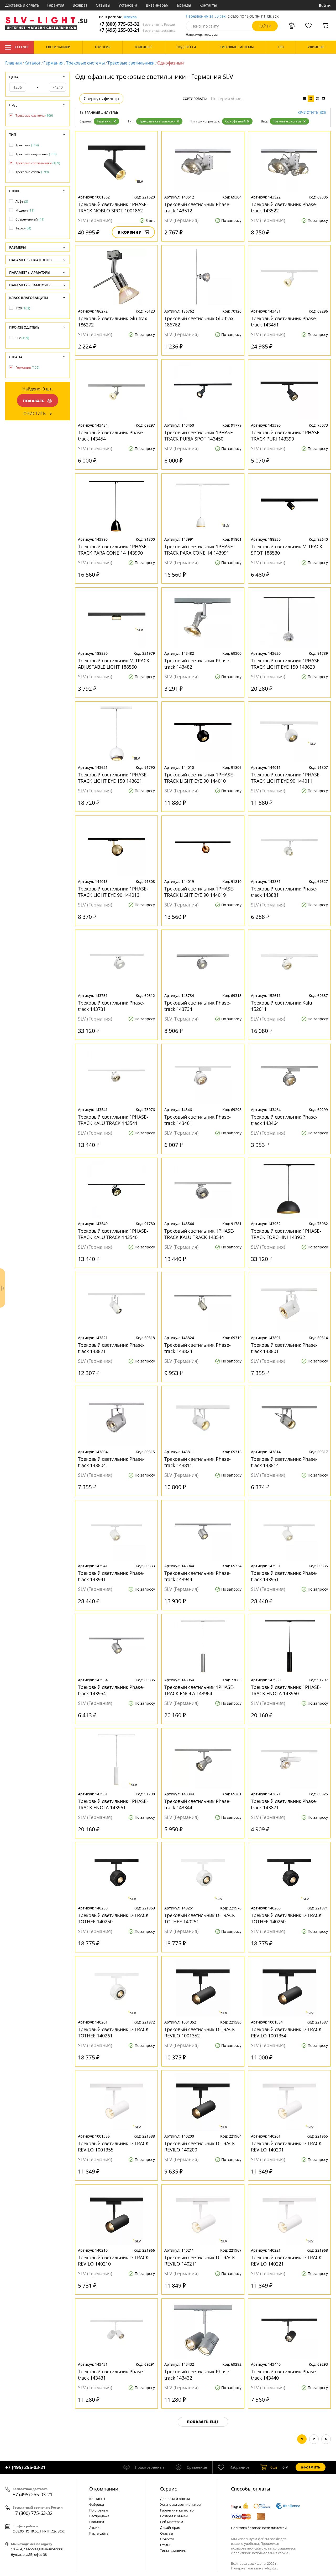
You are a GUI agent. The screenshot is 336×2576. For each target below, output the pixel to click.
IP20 (23, 308)
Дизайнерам (157, 5)
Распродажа (99, 2516)
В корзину (130, 232)
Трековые (27, 145)
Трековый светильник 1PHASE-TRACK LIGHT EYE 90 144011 (286, 778)
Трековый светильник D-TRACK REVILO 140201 (286, 2146)
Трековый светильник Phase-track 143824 (198, 1348)
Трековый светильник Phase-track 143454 (111, 436)
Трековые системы (85, 63)
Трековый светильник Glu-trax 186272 (112, 321)
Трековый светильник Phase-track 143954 (111, 1690)
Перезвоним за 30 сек (206, 16)
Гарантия (56, 5)
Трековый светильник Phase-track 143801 (284, 1348)
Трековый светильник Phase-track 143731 (111, 1006)
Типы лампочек (173, 2551)
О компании (104, 2489)
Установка (128, 5)
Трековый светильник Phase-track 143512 (198, 207)
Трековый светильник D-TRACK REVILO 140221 (286, 2261)
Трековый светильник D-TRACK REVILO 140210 (113, 2261)
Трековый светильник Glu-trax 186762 (199, 321)
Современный (30, 219)
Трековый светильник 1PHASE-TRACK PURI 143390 (286, 436)
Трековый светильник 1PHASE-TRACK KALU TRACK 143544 (199, 1234)
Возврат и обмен (174, 2516)
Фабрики (97, 2504)
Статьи (166, 2545)
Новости (167, 2539)
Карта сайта (99, 2533)
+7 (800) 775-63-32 (137, 24)
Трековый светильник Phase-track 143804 (111, 1462)
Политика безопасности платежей (259, 2528)
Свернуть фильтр (101, 99)
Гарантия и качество (177, 2510)
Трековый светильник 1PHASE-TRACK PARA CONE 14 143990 (113, 550)
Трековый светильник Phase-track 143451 (284, 321)
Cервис (169, 2489)
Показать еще (203, 2422)
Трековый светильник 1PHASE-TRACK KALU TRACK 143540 (113, 1234)
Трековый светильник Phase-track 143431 (111, 2375)
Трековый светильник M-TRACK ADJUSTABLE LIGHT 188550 (114, 664)
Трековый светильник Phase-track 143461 (198, 1120)
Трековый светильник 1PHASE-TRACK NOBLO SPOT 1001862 (113, 207)
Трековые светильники (131, 63)
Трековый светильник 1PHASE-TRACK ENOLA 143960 (286, 1690)
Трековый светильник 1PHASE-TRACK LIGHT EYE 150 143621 (113, 778)
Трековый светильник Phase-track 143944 (198, 1576)
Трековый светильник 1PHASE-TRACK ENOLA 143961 (113, 1804)
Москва (130, 17)
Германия (53, 63)
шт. (274, 2467)
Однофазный (235, 121)
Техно (23, 228)
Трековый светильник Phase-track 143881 (284, 892)
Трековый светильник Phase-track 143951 (284, 1576)
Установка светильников (180, 2504)
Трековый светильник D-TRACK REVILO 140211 (200, 2261)
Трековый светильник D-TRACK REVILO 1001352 (200, 2032)
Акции (94, 2527)
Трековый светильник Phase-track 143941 (111, 1576)
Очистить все (312, 113)
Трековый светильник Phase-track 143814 (284, 1462)
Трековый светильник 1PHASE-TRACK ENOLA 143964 (199, 1690)
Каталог (22, 47)
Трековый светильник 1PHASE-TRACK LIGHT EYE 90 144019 (199, 892)
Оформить (311, 2467)
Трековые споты (32, 172)
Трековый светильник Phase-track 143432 (198, 2375)
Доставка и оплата (22, 5)
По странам (99, 2510)
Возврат (80, 5)
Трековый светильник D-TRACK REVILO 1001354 (286, 2032)
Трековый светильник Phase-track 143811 (198, 1462)
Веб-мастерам (172, 2522)
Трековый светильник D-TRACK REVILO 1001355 (113, 2146)
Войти (325, 5)
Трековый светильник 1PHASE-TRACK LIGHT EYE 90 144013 (113, 892)
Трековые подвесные (36, 154)
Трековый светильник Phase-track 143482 (198, 664)
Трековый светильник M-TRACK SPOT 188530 (287, 550)
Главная (14, 63)
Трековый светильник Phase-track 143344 (198, 1804)
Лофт (22, 202)
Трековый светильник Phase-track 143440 (284, 2375)
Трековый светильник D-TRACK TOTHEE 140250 (113, 1918)
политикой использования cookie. (261, 2553)
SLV (22, 338)
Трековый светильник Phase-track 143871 (284, 1804)
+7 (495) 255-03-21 (137, 30)
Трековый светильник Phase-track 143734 (198, 1006)
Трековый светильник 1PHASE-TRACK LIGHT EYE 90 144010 (199, 778)
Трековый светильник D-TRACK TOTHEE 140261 (113, 2032)
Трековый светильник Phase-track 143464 (284, 1120)
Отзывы (103, 5)
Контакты (208, 5)
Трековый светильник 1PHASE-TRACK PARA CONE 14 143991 (199, 550)
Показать (34, 401)
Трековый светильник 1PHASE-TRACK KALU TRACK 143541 (113, 1120)
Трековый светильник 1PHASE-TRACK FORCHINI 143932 (286, 1234)
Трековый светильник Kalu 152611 (282, 1006)
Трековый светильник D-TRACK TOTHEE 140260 (286, 1918)
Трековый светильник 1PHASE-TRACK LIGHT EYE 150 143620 (286, 664)
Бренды (184, 5)
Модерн (25, 210)
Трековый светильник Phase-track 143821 (111, 1348)
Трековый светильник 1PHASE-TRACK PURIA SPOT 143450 (199, 436)
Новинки (97, 2522)
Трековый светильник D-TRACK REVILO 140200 (200, 2146)
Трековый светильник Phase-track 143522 (284, 207)
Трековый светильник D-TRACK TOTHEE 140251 (200, 1918)
